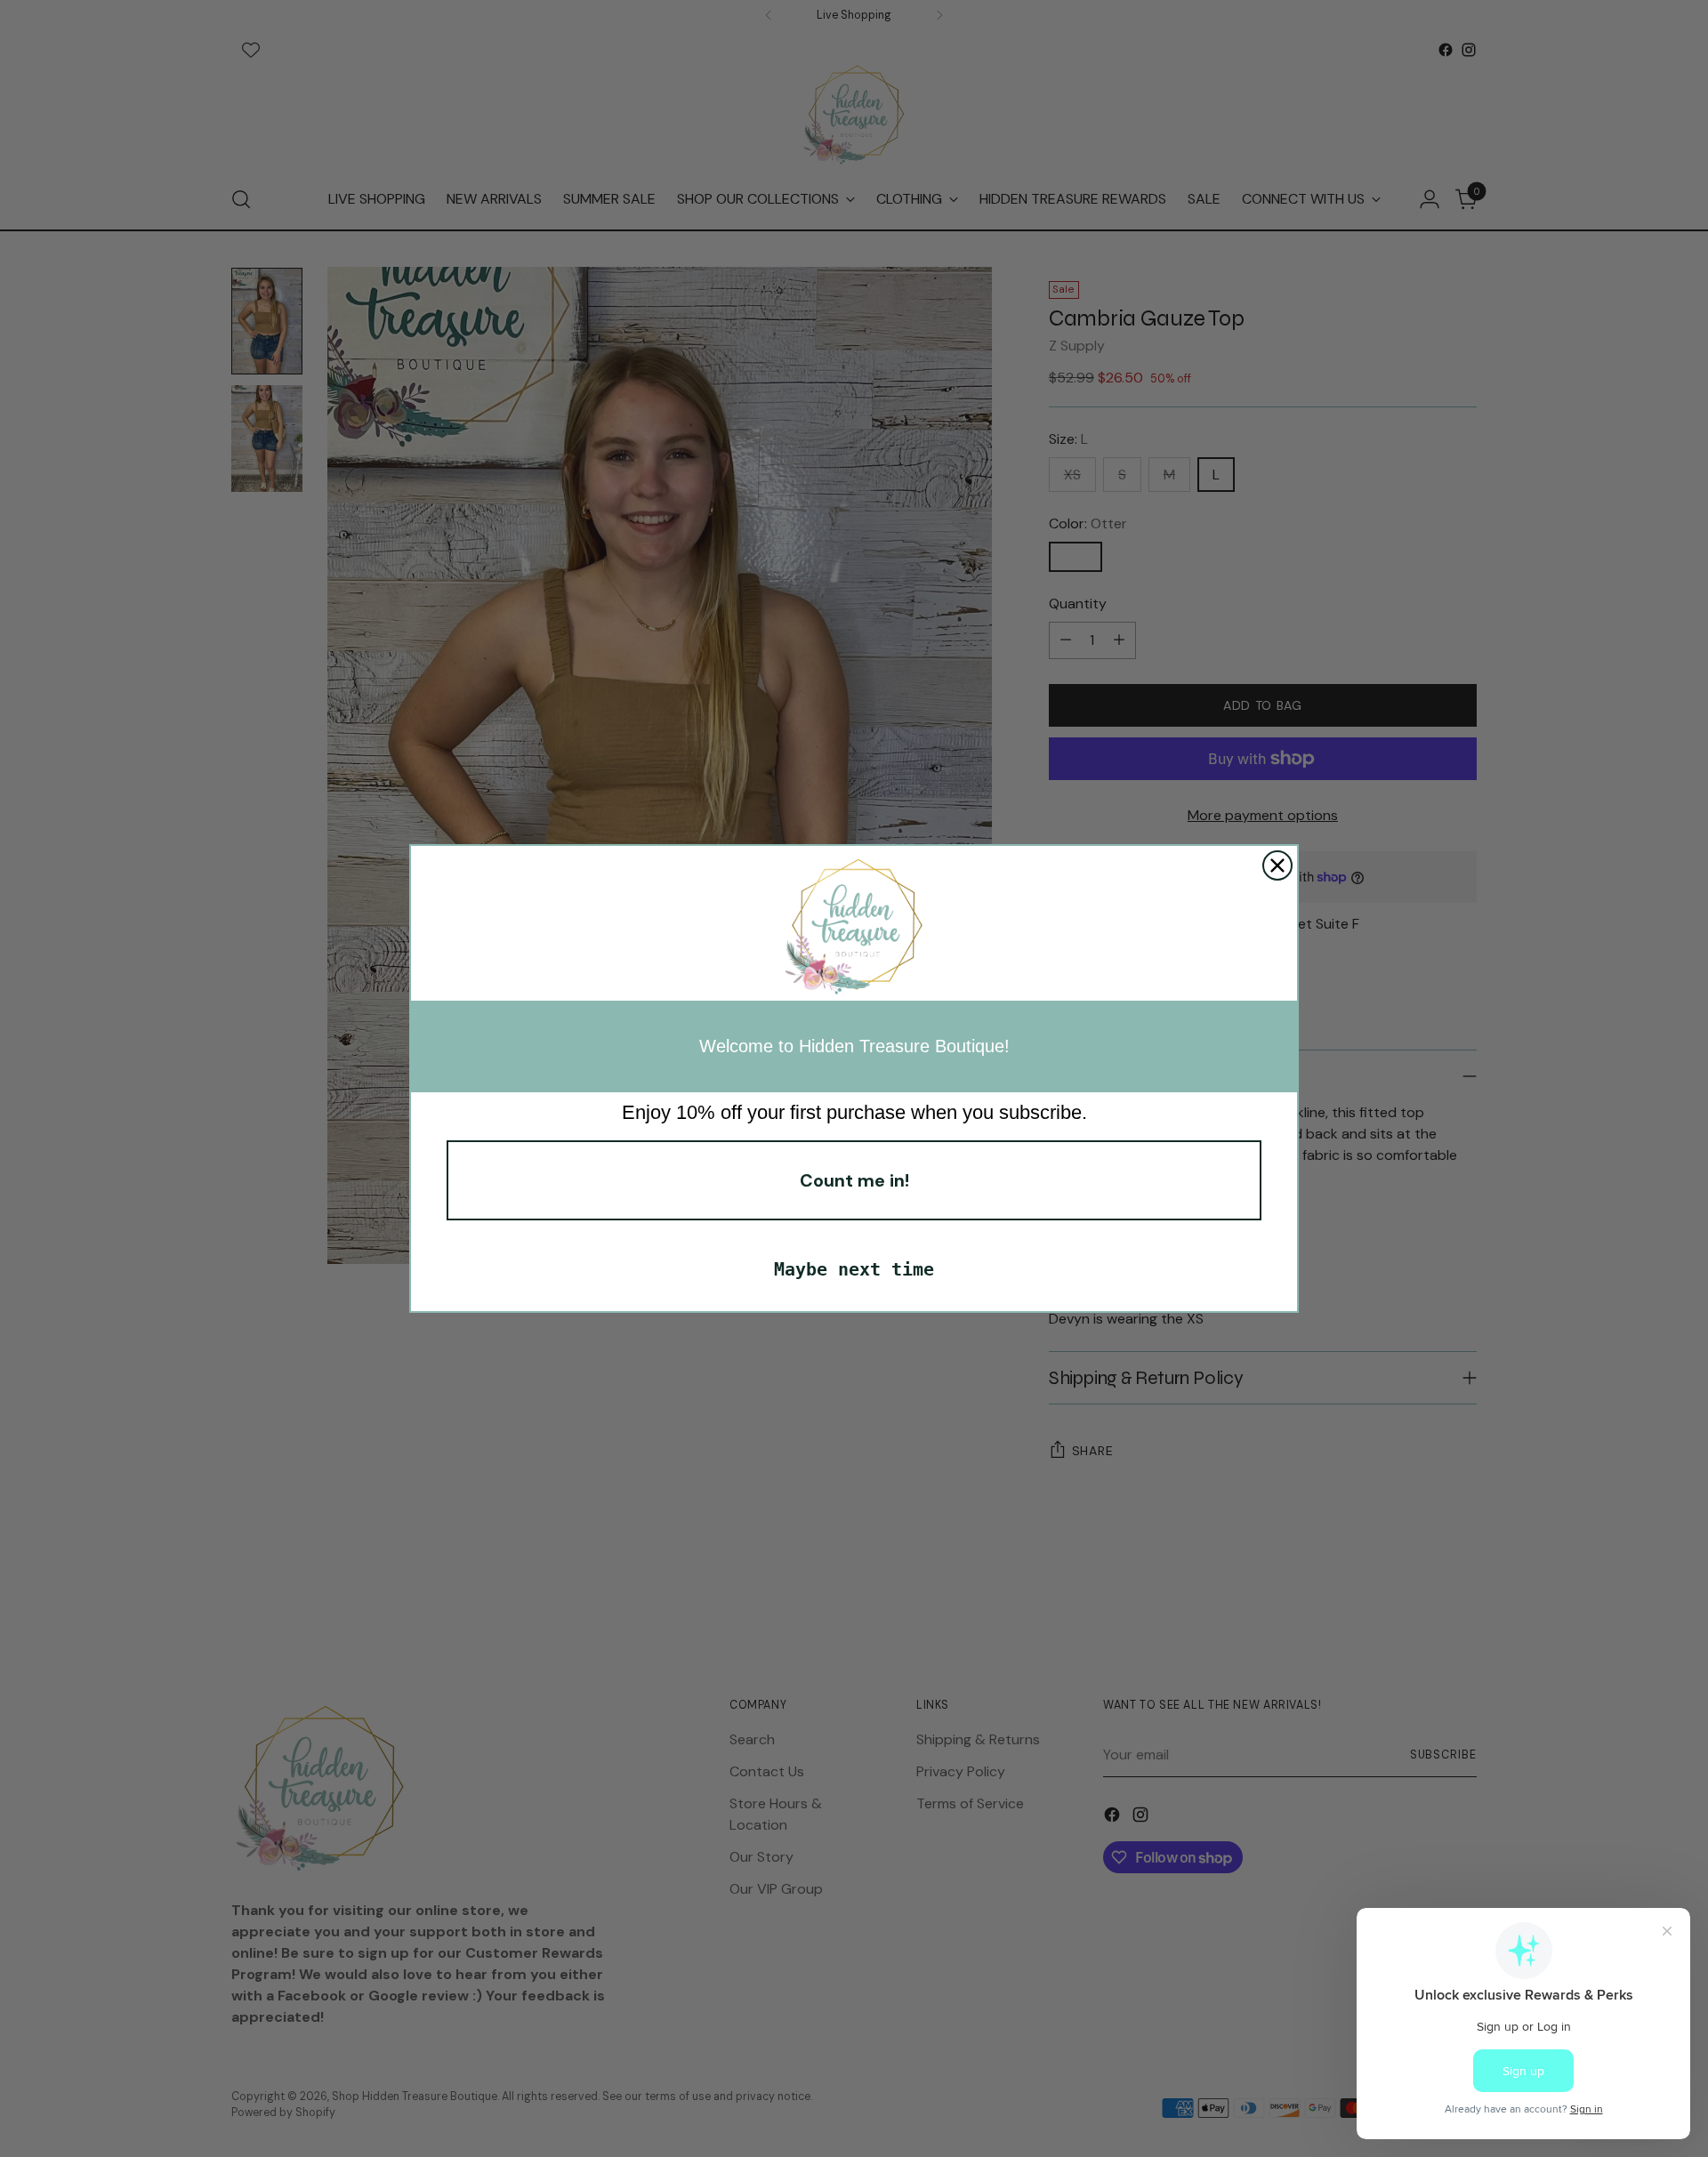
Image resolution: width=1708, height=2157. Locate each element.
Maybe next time (854, 1269)
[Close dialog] (1277, 865)
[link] (854, 928)
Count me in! (854, 1180)
